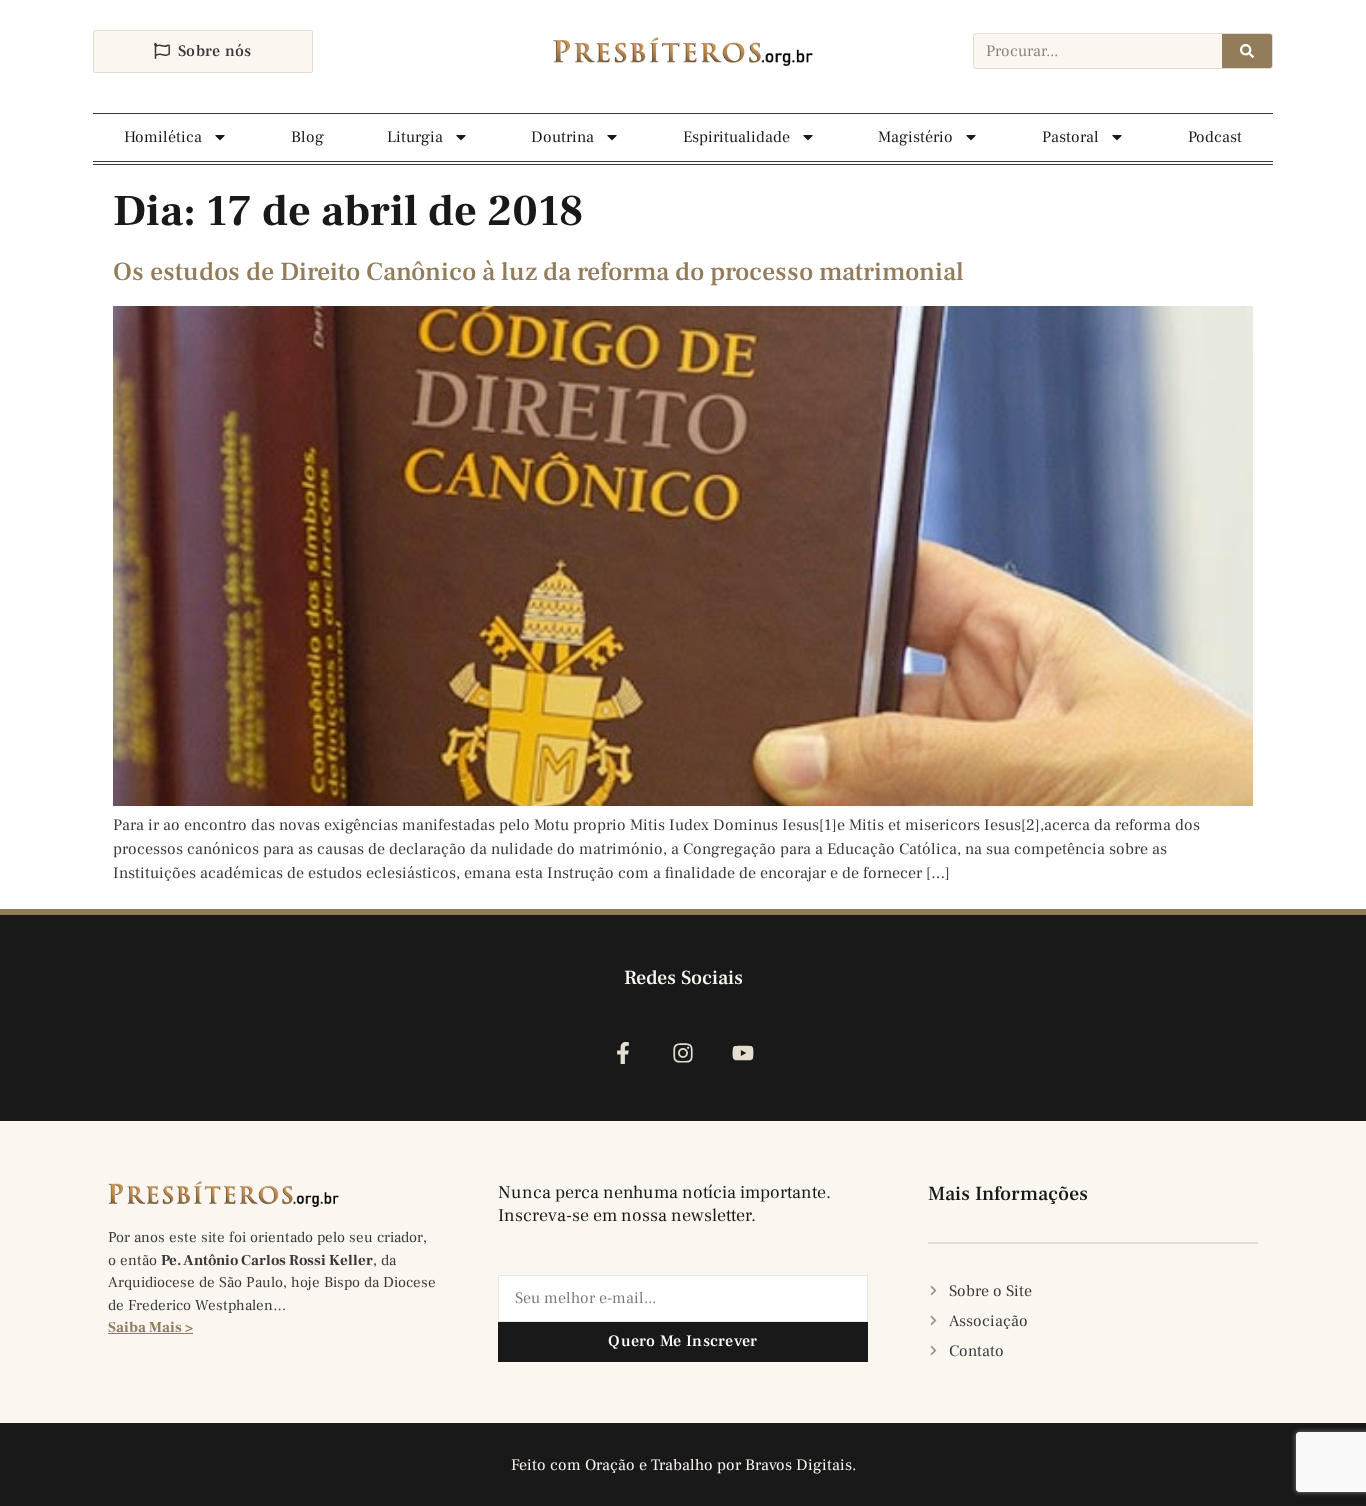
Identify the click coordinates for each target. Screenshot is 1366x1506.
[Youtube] (743, 1053)
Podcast (1215, 137)
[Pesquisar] (1247, 51)
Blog (307, 137)
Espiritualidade (736, 137)
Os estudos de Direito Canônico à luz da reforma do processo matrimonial (538, 272)
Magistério (915, 137)
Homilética (163, 137)
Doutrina (562, 137)
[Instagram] (682, 1053)
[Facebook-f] (622, 1053)
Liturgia (415, 137)
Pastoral (1070, 137)
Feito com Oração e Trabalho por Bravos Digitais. (683, 1465)
